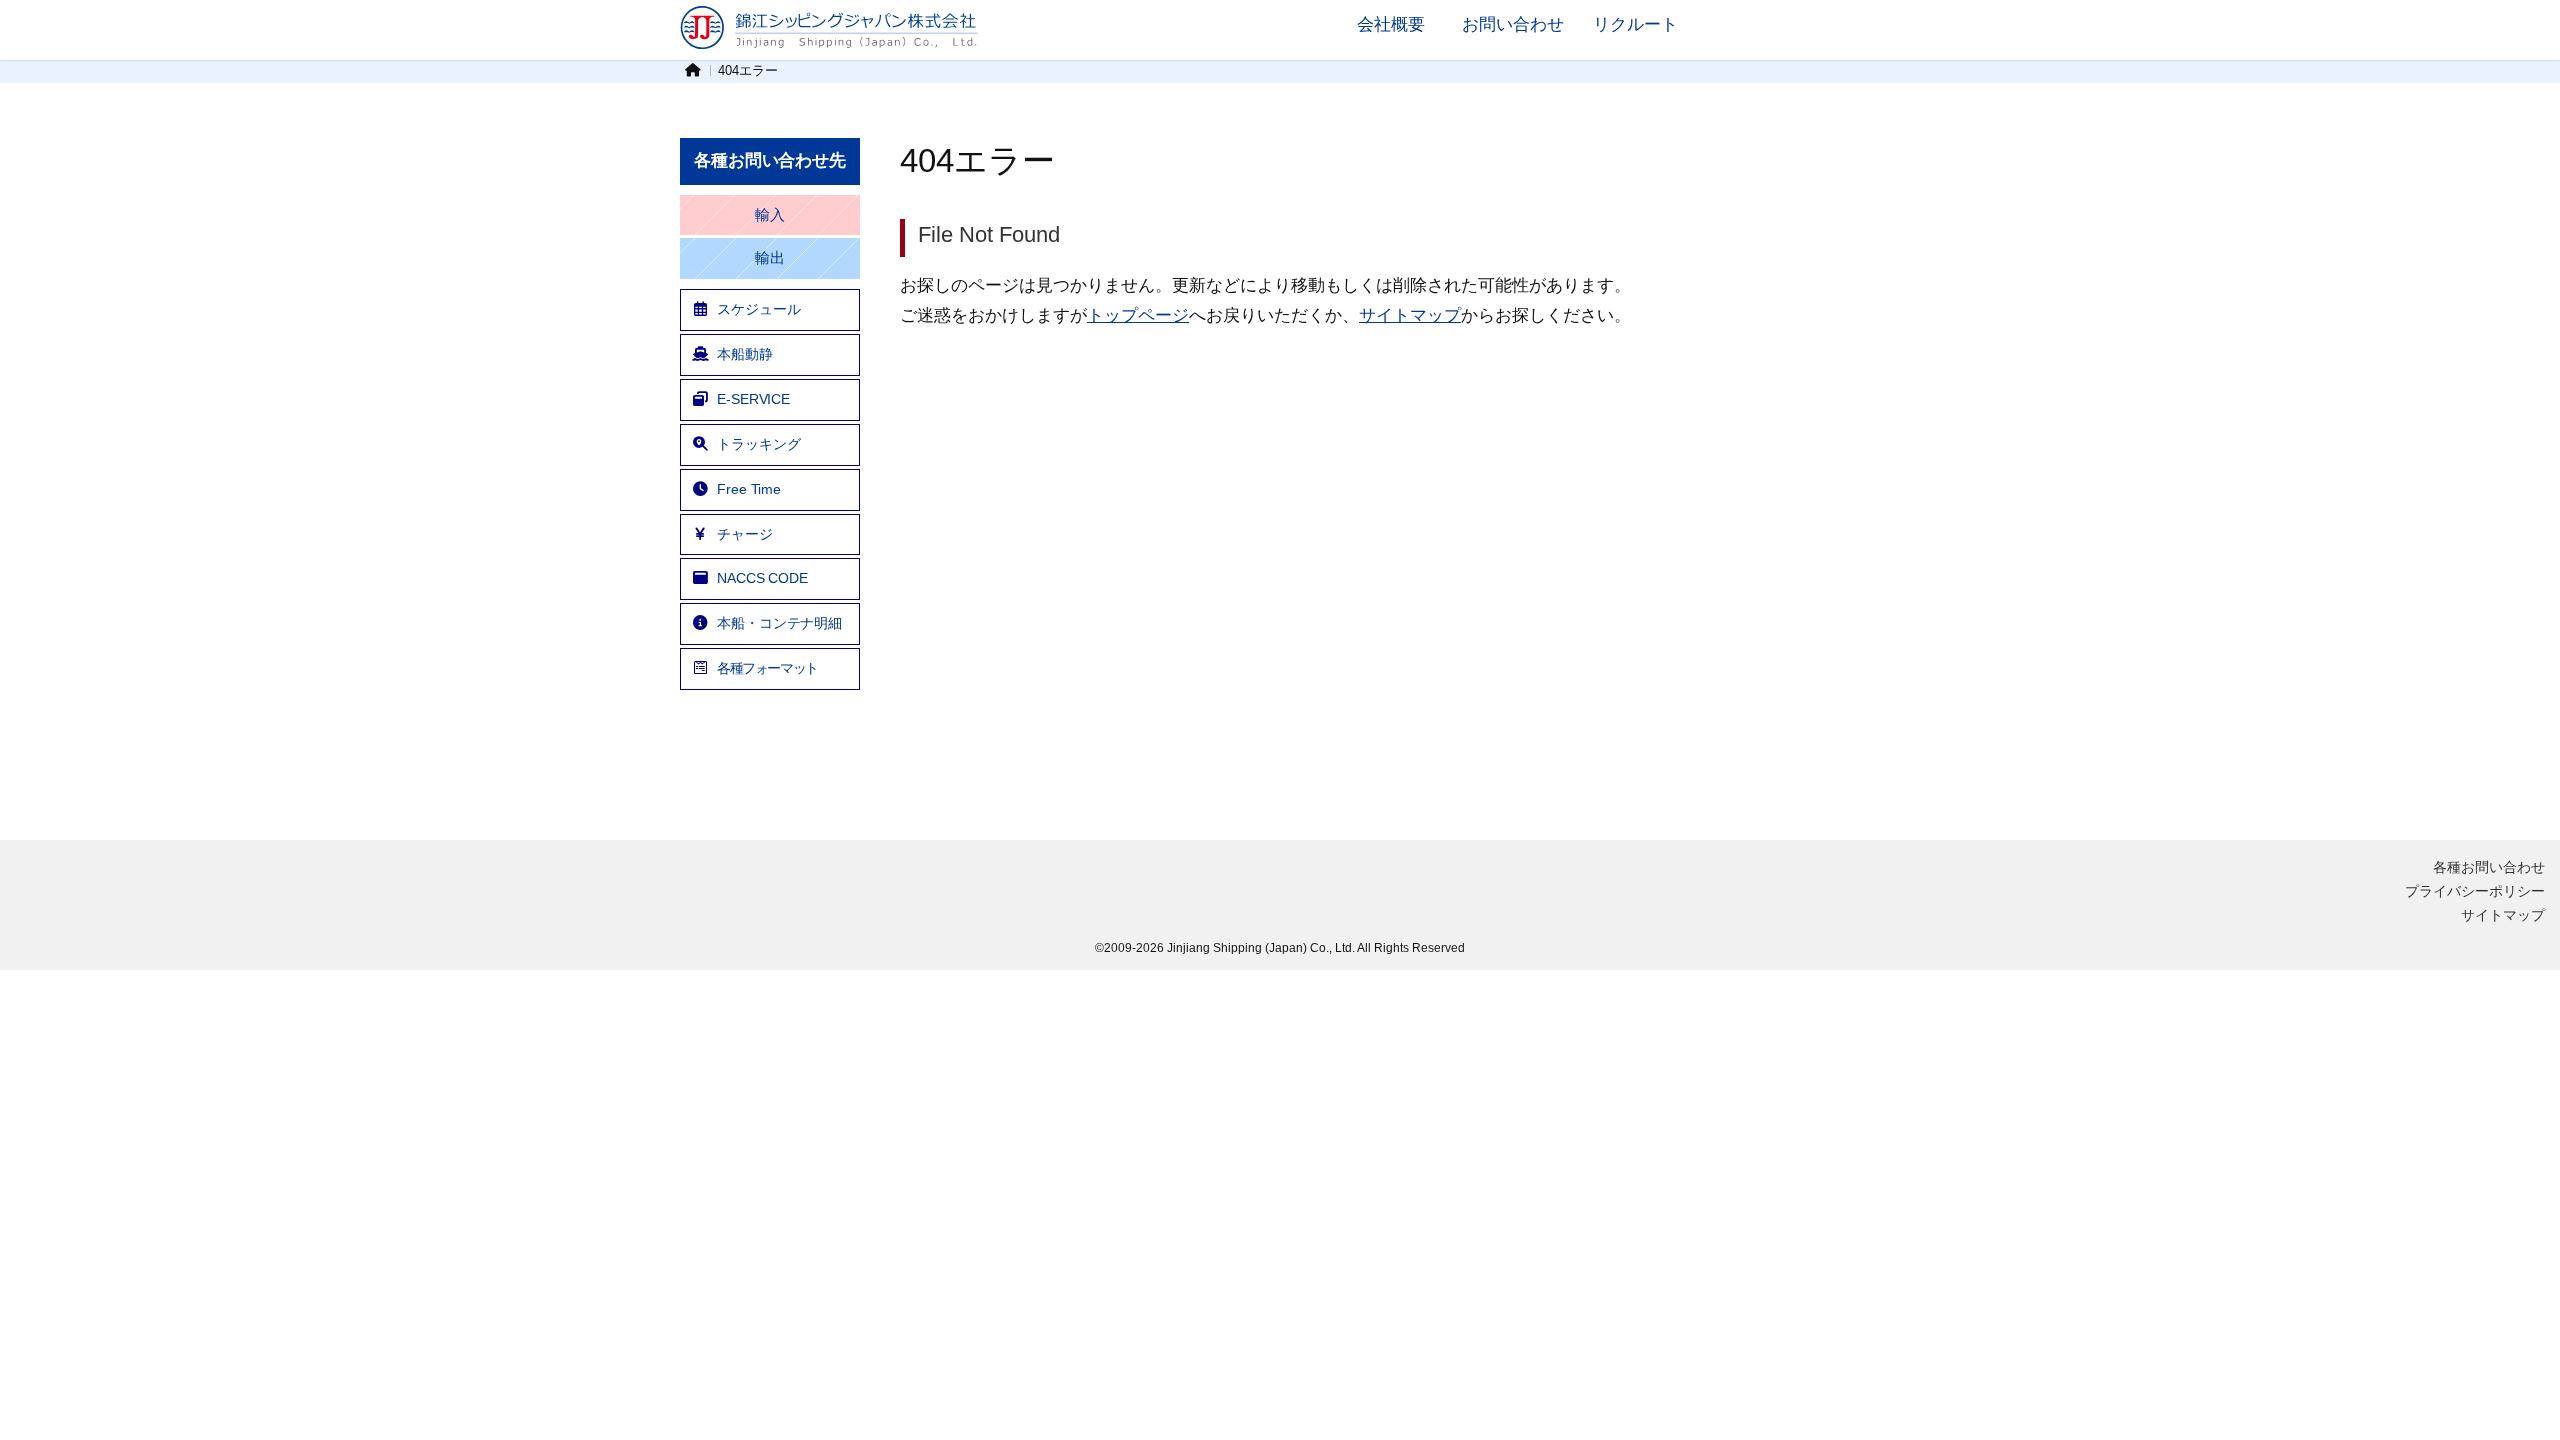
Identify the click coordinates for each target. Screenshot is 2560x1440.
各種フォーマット (767, 668)
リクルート (1635, 24)
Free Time (749, 489)
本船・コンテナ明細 (779, 623)
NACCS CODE (762, 578)
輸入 (770, 215)
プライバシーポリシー (2475, 891)
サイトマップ (1410, 315)
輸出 (770, 258)
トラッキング (758, 444)
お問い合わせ (1513, 24)
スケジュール (758, 309)
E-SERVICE (753, 399)
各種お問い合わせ (2489, 867)
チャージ (745, 534)
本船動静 (745, 354)
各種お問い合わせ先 (770, 160)
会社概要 (1391, 24)
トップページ (1138, 315)
